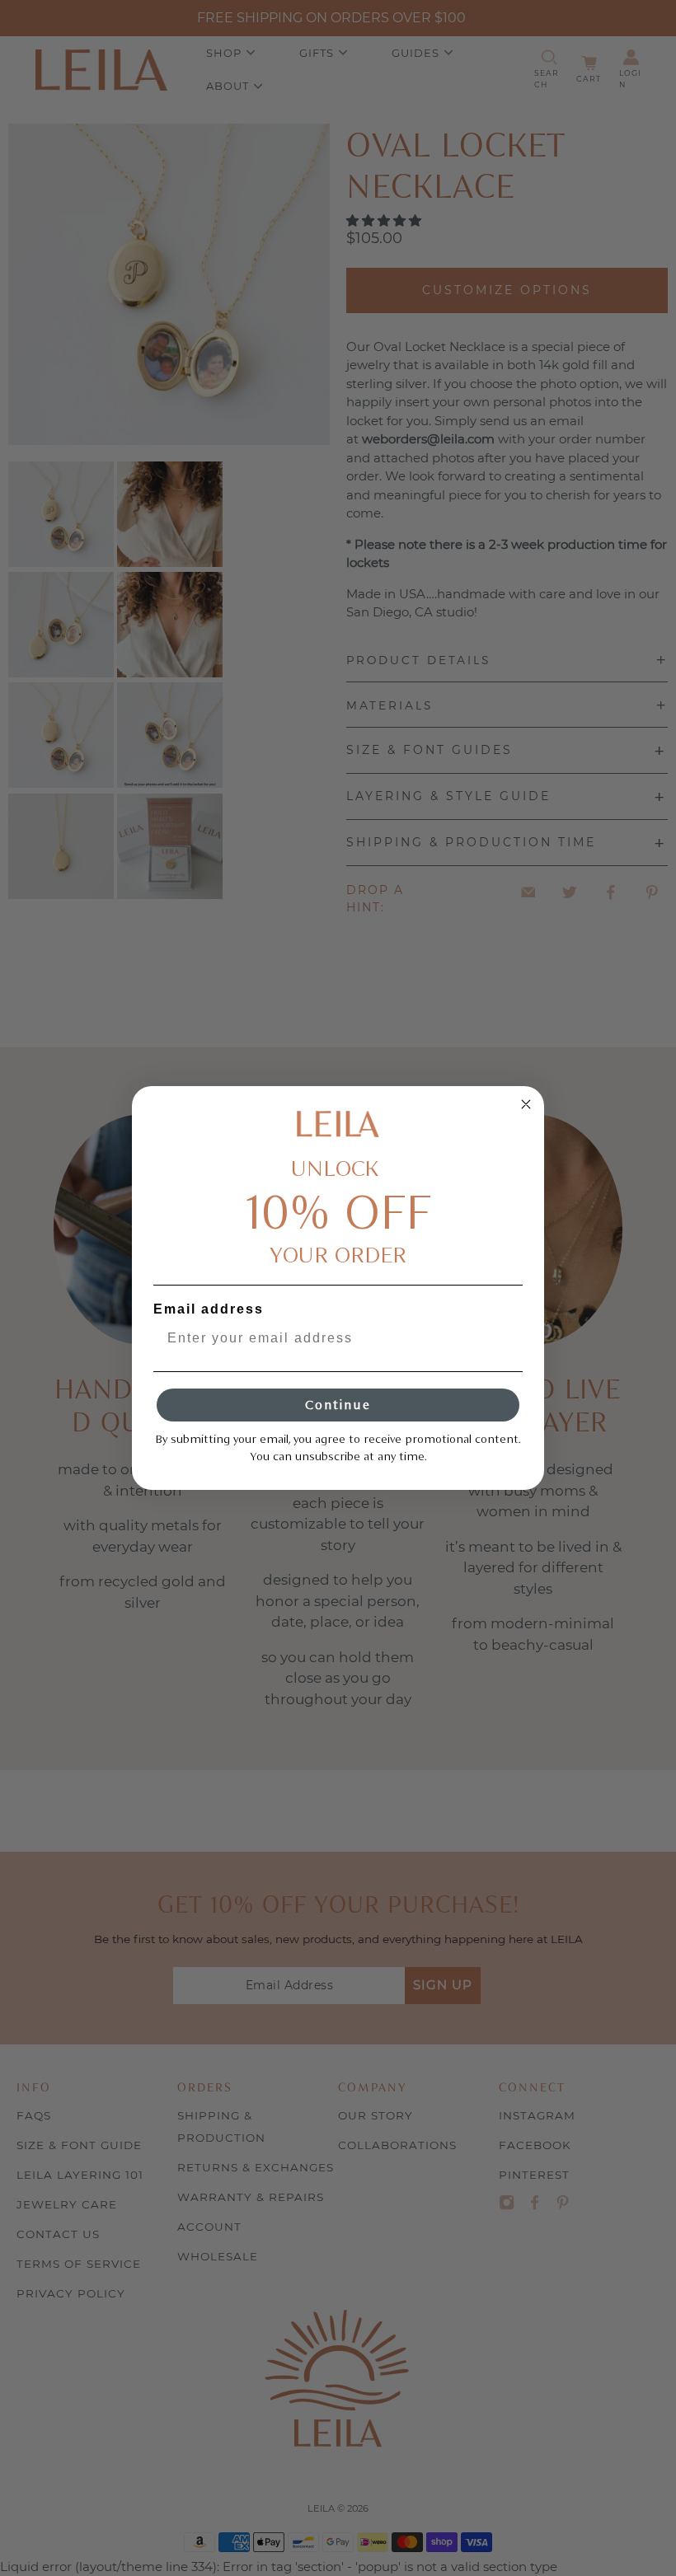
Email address (209, 1309)
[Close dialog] (526, 1104)
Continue (338, 1405)
